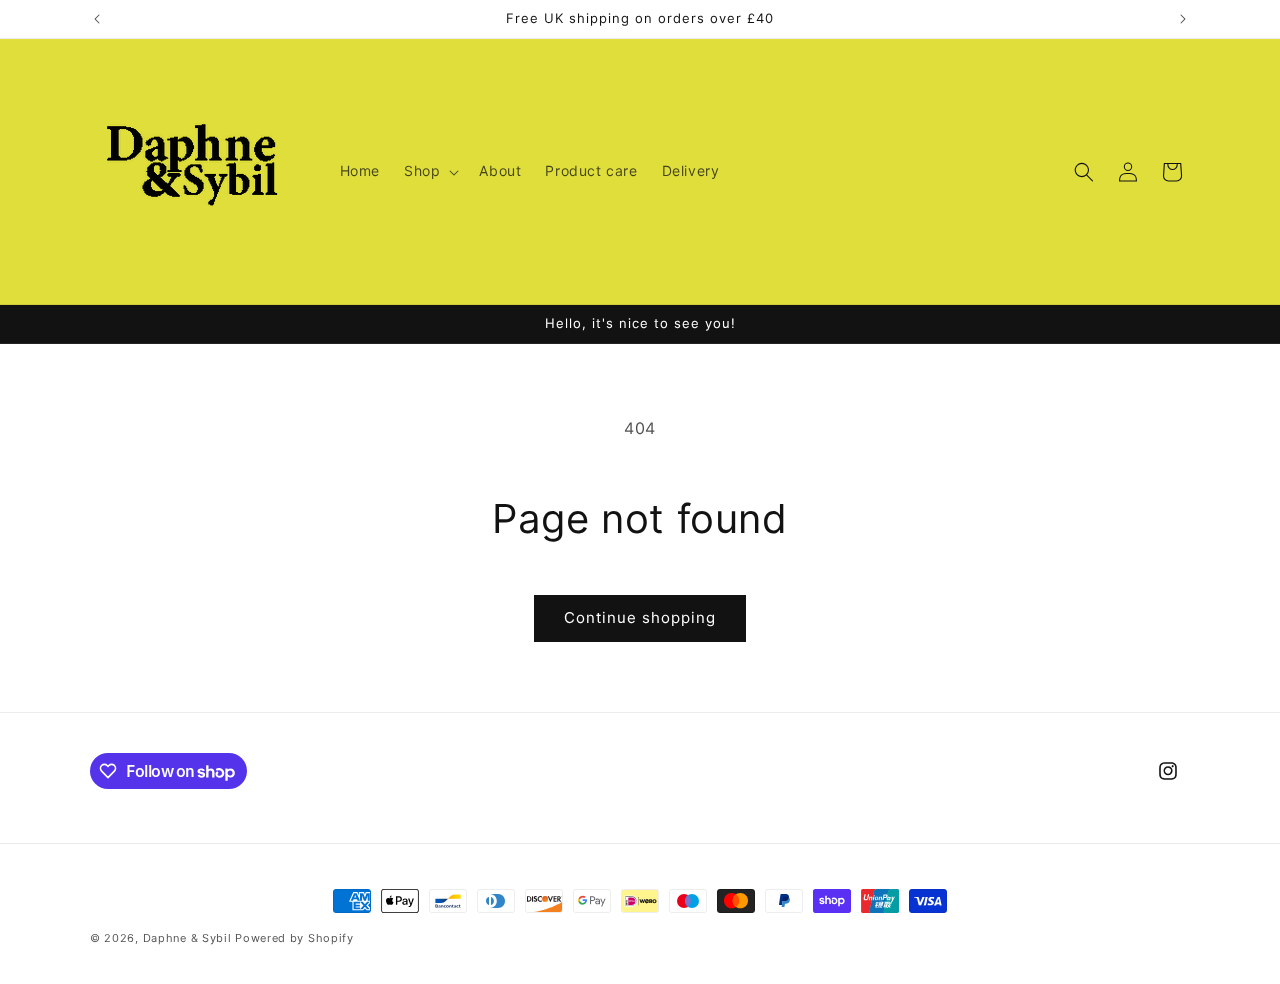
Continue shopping (640, 617)
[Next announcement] (1183, 19)
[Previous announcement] (97, 19)
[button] (429, 171)
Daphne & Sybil (187, 938)
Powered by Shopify (294, 938)
